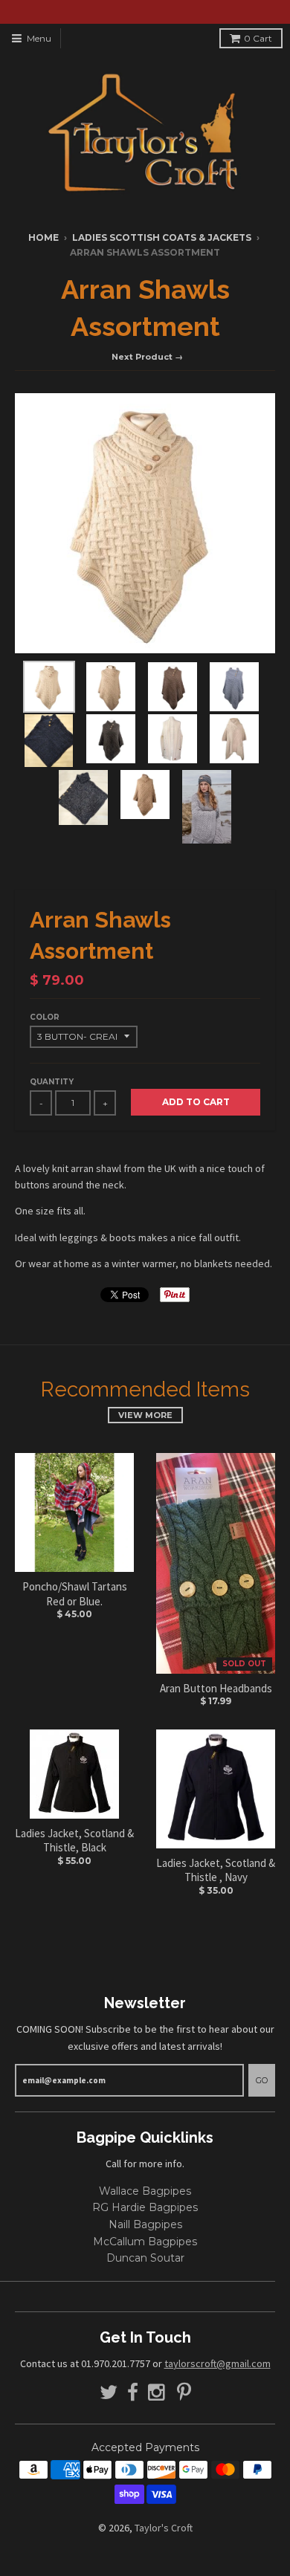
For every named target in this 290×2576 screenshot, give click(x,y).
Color (45, 1017)
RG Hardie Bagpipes (145, 2207)
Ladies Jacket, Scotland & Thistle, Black (74, 1841)
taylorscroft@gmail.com (217, 2363)
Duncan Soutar (145, 2258)
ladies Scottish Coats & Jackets (162, 237)
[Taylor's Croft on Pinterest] (184, 2393)
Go (262, 2080)
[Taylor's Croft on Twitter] (109, 2393)
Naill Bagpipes (145, 2224)
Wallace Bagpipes (145, 2191)
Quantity (52, 1082)
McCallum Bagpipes (145, 2242)
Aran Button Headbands (216, 1688)
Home (43, 237)
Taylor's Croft (164, 2528)
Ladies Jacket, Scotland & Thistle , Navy (216, 1870)
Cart (258, 38)
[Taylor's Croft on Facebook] (133, 2393)
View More (145, 1415)
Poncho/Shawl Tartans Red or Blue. (75, 1594)
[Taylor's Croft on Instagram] (158, 2393)
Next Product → (147, 357)
